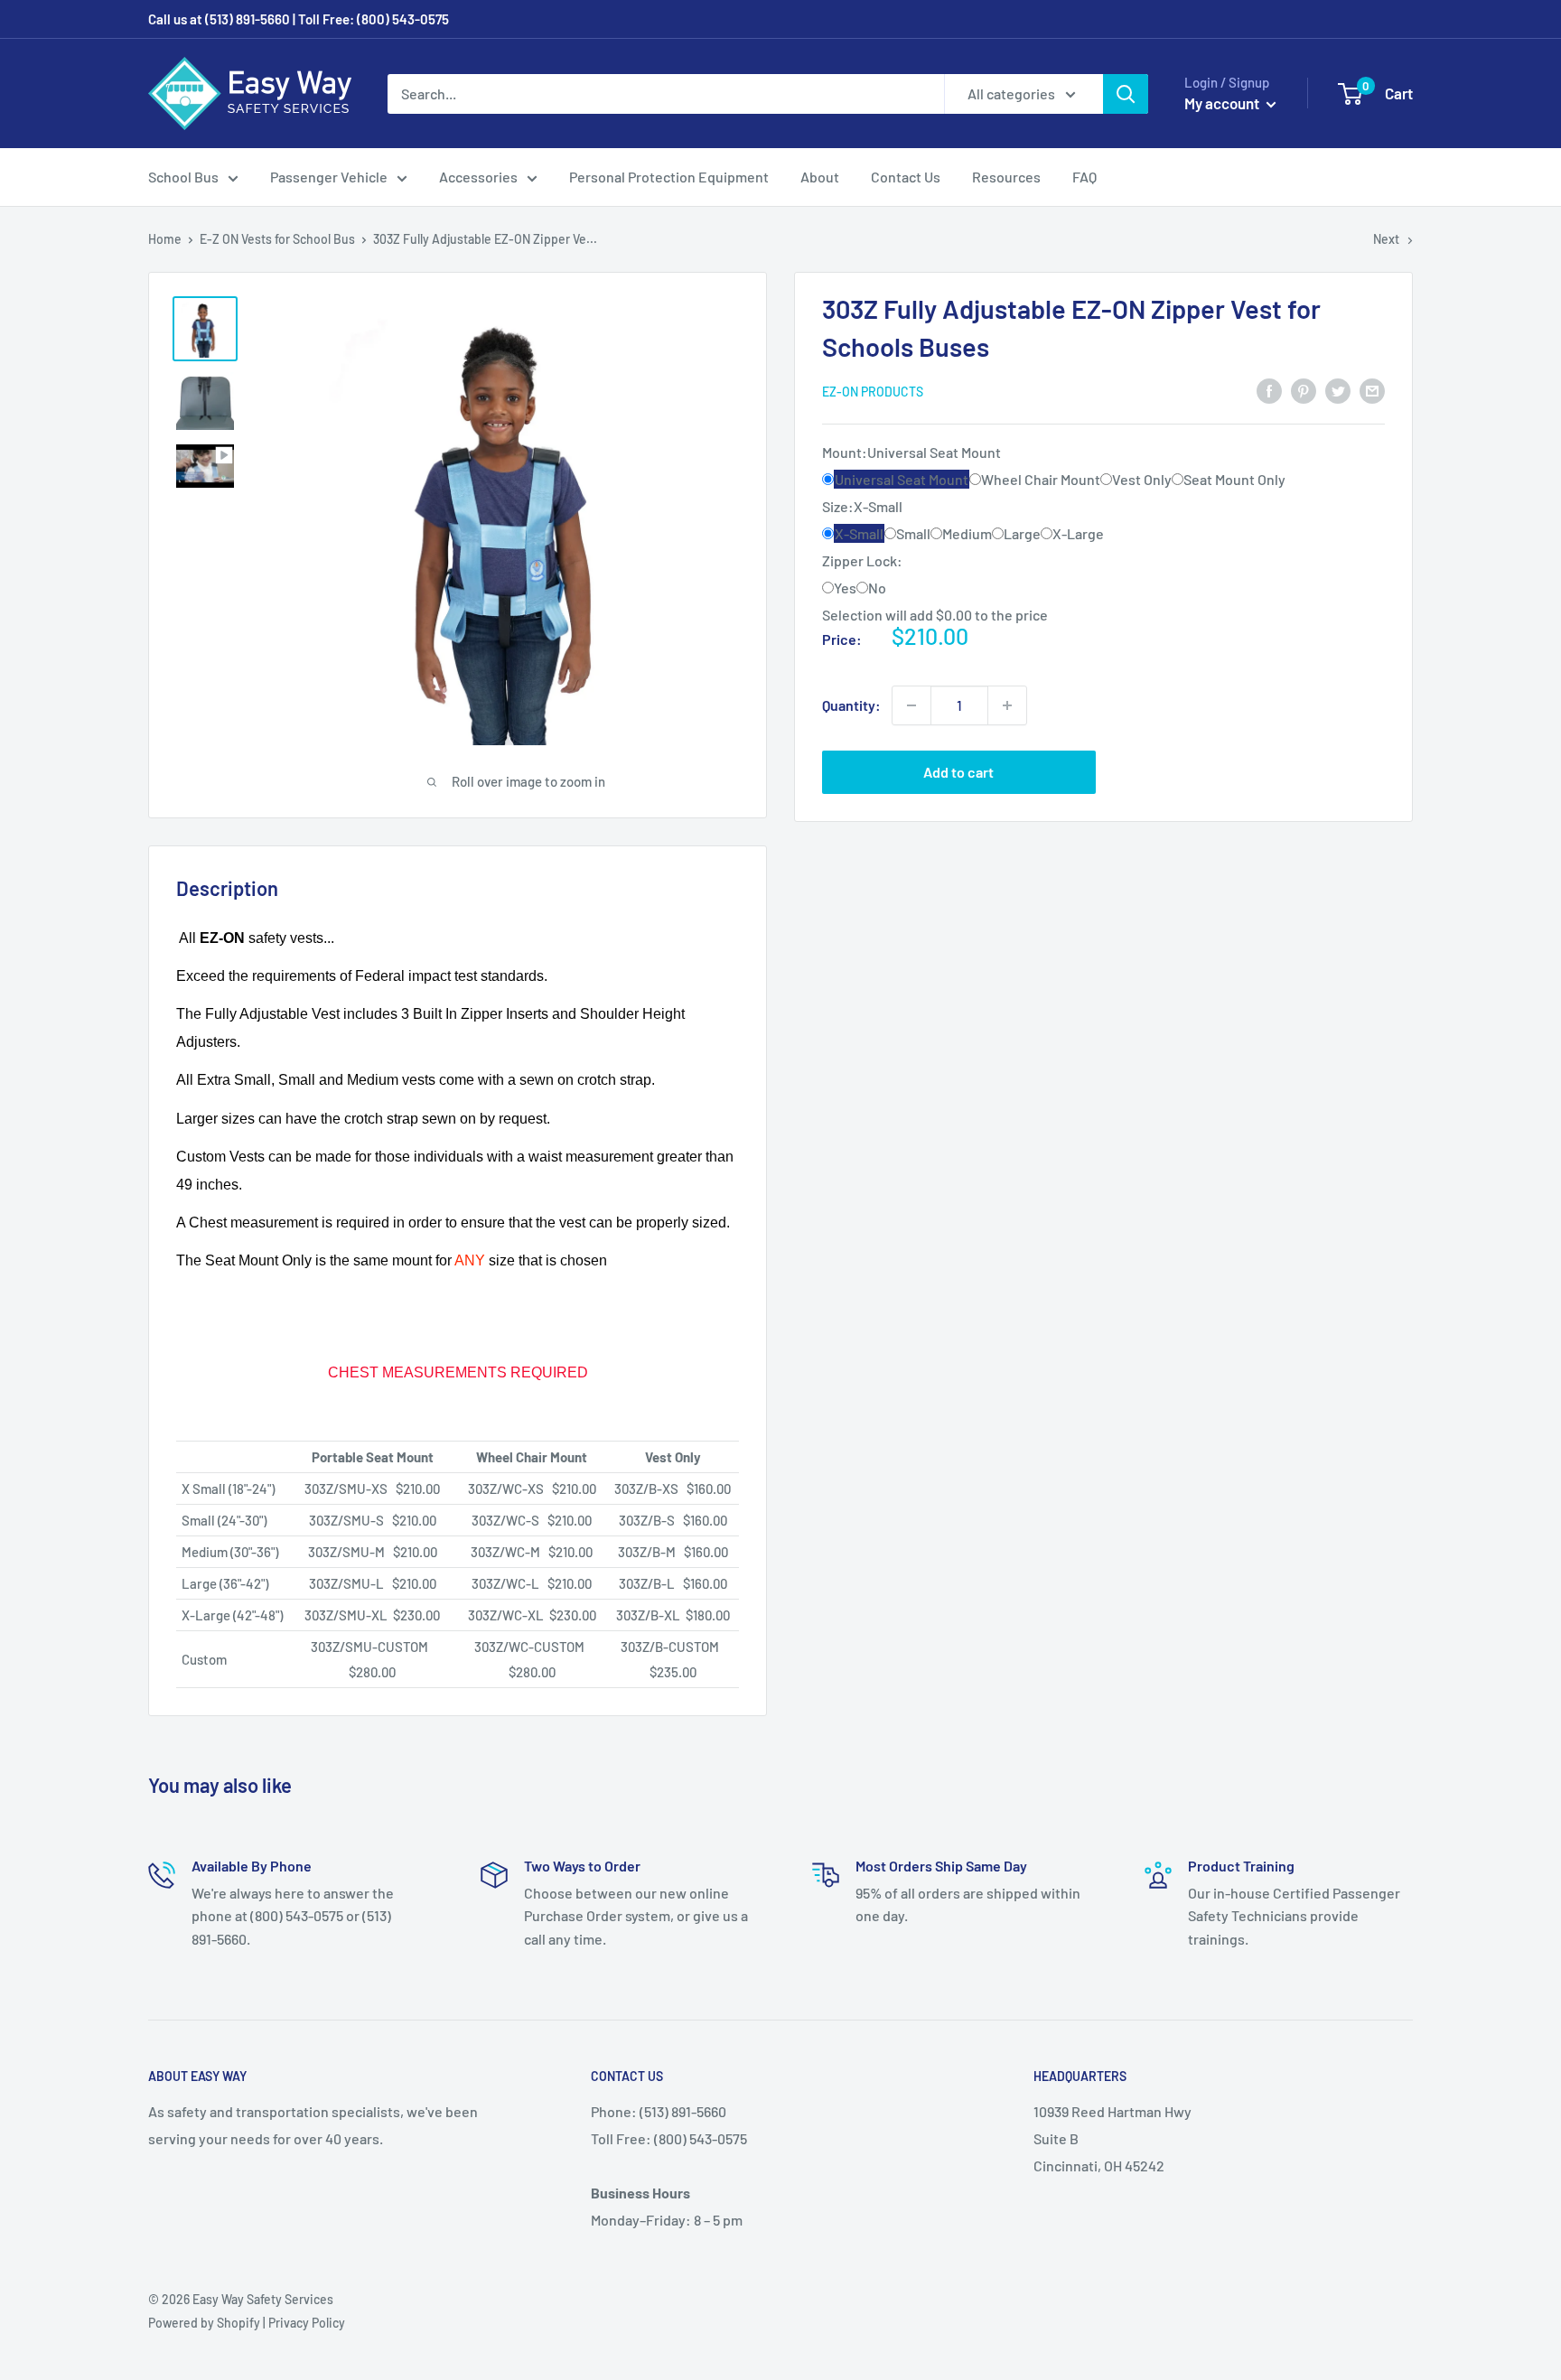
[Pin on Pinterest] (1304, 390)
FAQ (1084, 177)
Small (913, 533)
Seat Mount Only (1234, 479)
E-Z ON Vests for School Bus (277, 239)
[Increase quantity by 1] (1007, 705)
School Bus (183, 177)
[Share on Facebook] (1269, 390)
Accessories (478, 177)
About (820, 177)
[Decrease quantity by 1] (911, 705)
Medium (967, 533)
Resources (1006, 177)
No (877, 588)
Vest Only (1142, 479)
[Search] (1126, 94)
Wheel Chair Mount (1041, 479)
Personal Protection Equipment (669, 177)
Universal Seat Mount (902, 479)
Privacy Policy (307, 2323)
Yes (845, 588)
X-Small (859, 533)
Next (1386, 239)
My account (1223, 103)
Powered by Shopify (204, 2323)
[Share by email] (1372, 390)
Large (1022, 533)
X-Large (1078, 533)
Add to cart (958, 772)
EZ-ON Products (873, 392)
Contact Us (906, 177)
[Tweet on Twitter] (1338, 390)
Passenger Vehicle (329, 177)
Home (165, 239)
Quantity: (851, 705)
